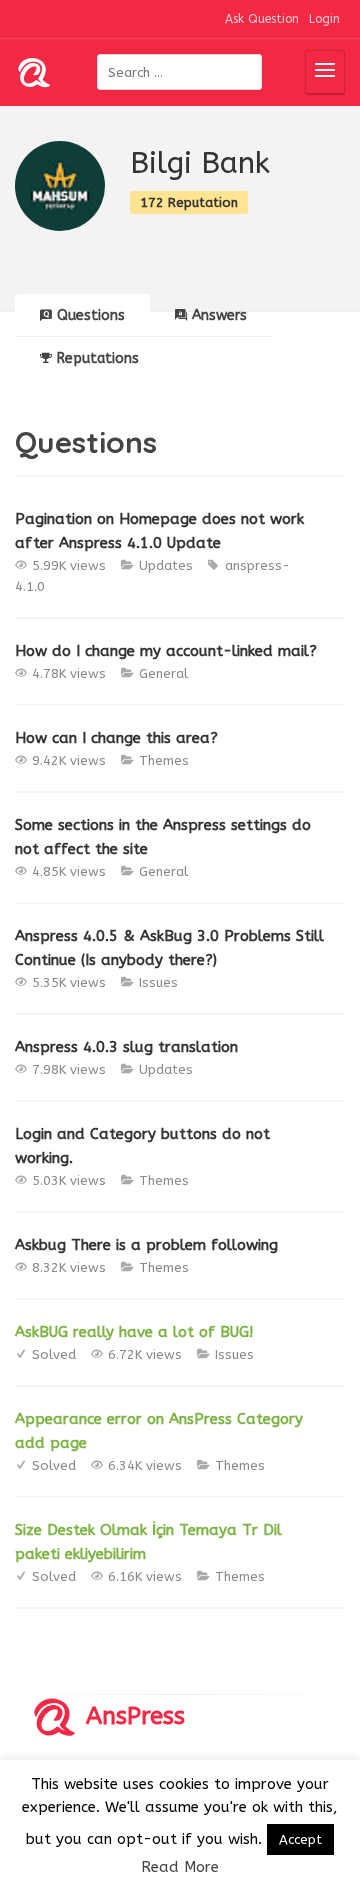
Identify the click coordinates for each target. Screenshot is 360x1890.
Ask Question (262, 19)
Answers (219, 315)
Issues (158, 982)
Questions (91, 315)
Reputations (98, 358)
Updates (166, 565)
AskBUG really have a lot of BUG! (134, 1332)
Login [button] (324, 19)
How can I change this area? (116, 738)
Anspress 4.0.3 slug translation (126, 1047)
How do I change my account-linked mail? (166, 651)
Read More (180, 1867)
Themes (164, 760)
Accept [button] (300, 1839)
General (163, 673)
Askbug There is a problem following (146, 1245)
